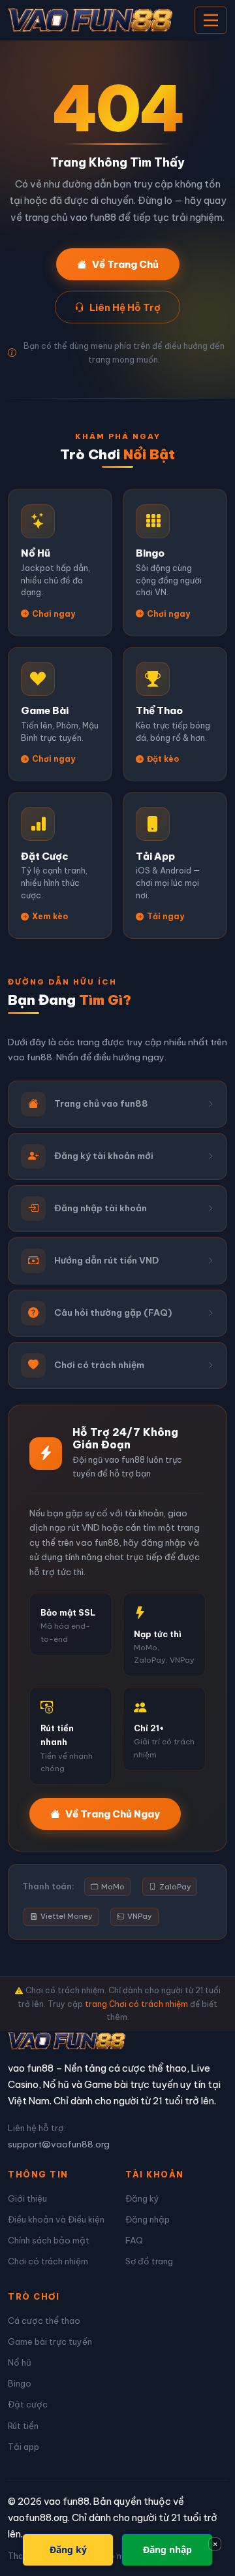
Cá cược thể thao (44, 2321)
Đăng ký (142, 2198)
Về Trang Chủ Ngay (113, 1814)
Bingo (20, 2383)
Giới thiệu (27, 2198)
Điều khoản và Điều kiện (56, 2219)
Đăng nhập (148, 2219)
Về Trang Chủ (125, 264)
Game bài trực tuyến (50, 2341)
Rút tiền (23, 2426)
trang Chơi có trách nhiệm (136, 2004)
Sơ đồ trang (149, 2261)
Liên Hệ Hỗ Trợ (125, 307)
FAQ (134, 2240)
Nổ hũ (20, 2362)
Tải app (23, 2447)
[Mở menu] (211, 20)
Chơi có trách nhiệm (48, 2261)
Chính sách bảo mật (49, 2240)
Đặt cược (28, 2404)
